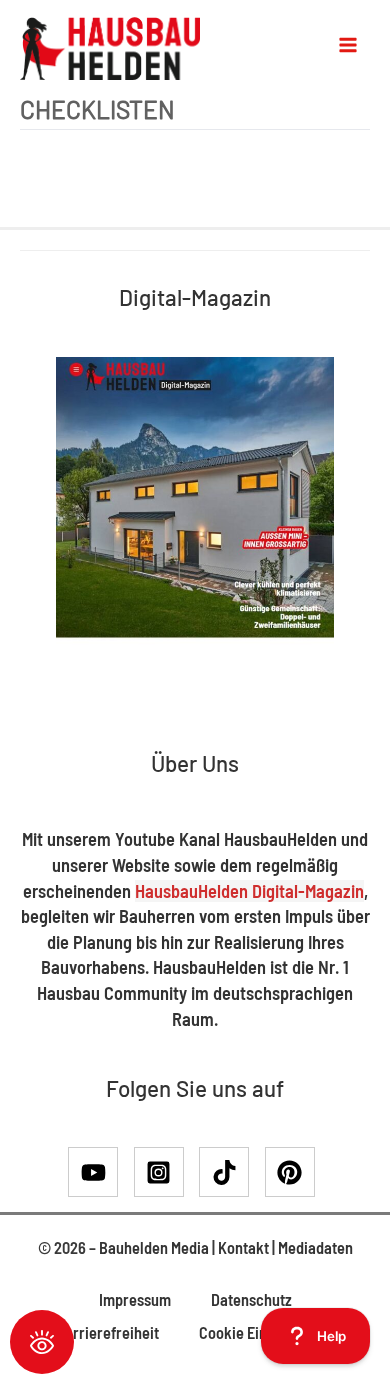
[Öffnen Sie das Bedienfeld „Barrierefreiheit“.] (42, 1342)
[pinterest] (294, 1172)
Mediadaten (315, 1247)
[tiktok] (230, 1172)
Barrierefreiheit (107, 1332)
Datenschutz (251, 1299)
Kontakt (243, 1247)
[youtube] (99, 1172)
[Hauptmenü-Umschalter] (348, 45)
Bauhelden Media (154, 1247)
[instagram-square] (165, 1172)
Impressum (135, 1299)
